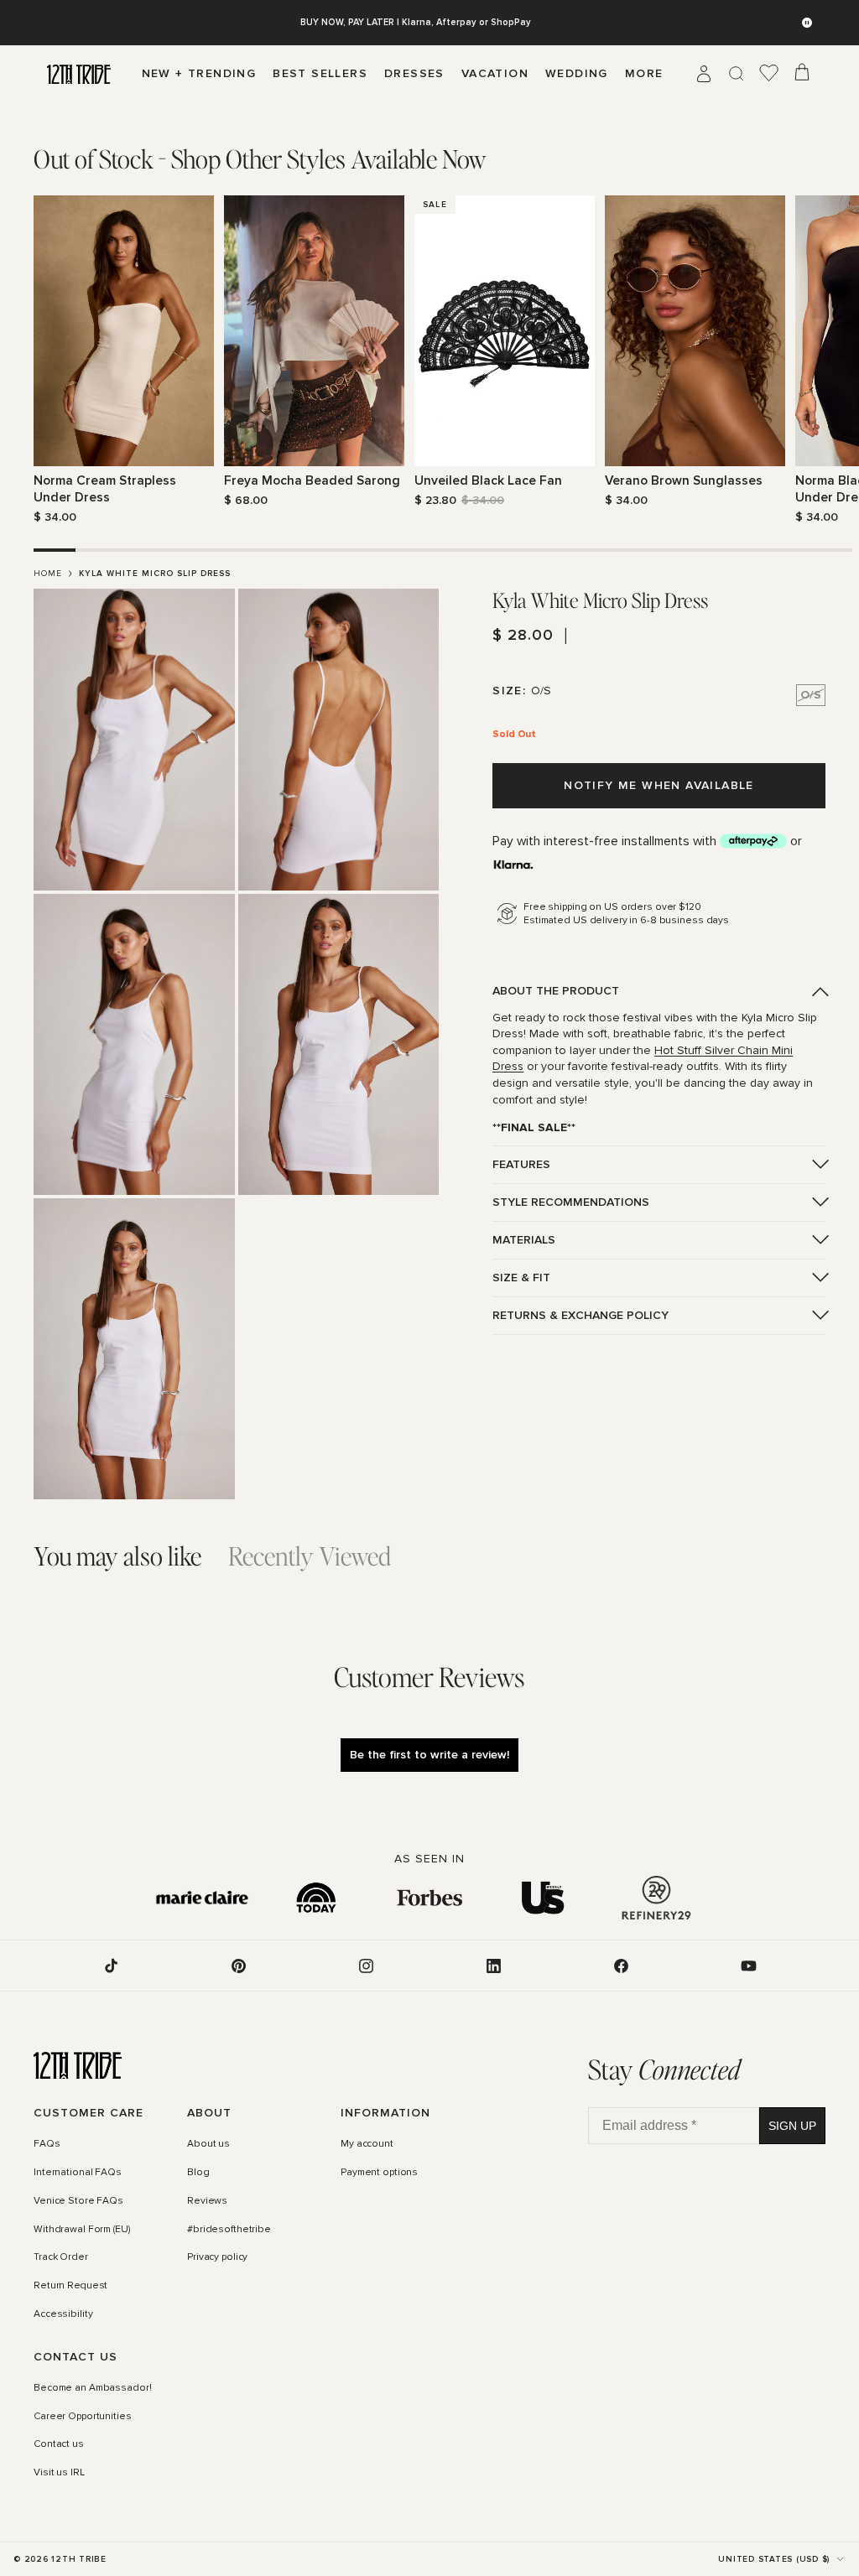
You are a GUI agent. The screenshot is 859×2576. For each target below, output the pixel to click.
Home (48, 574)
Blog (198, 2173)
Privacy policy (217, 2258)
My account (367, 2145)
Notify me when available (659, 785)
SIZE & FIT (521, 1278)
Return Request (70, 2287)
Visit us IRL (59, 2474)
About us (208, 2145)
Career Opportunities (83, 2417)
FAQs (47, 2145)
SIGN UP (792, 2126)
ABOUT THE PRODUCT (556, 991)
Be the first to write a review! (429, 1755)
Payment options (379, 2173)
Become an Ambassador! (92, 2388)
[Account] (704, 74)
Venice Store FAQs (78, 2201)
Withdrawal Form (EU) (82, 2230)
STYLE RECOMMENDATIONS (571, 1202)
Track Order (61, 2258)
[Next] (815, 361)
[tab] (260, 159)
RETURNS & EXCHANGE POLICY (580, 1315)
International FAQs (78, 2173)
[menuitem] (644, 74)
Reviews (207, 2201)
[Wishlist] (769, 74)
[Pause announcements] (807, 23)
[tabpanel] (429, 360)
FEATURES (521, 1164)
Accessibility (63, 2314)
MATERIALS (524, 1240)
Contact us (59, 2445)
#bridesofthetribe (229, 2230)
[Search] (737, 74)
